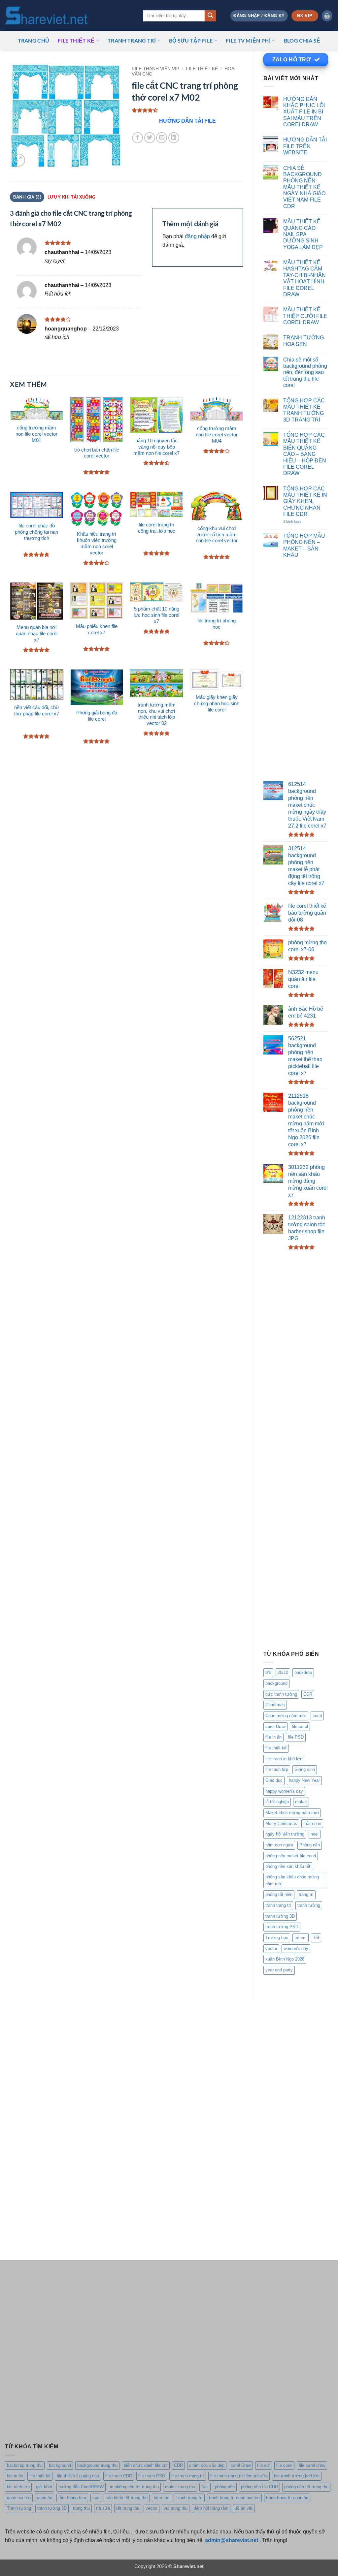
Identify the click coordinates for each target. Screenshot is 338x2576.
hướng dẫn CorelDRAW (81, 2487)
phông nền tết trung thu (306, 2487)
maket (301, 1802)
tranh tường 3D (280, 1916)
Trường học (277, 1938)
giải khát (44, 2487)
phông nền (225, 2487)
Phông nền (310, 1845)
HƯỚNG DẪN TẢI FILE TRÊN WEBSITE (305, 146)
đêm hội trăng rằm (211, 2508)
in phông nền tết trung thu (134, 2487)
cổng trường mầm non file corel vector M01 (36, 434)
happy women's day (284, 1791)
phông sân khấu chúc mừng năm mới (292, 1880)
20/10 (283, 1672)
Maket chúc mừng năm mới (292, 1813)
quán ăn (45, 2498)
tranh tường (309, 1905)
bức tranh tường (281, 1694)
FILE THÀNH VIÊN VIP (155, 69)
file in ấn (273, 1737)
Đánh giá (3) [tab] (27, 197)
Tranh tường (19, 2508)
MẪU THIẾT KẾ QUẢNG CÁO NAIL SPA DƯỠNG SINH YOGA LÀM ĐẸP (303, 234)
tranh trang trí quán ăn (287, 2498)
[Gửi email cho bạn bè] (162, 138)
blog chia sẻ (302, 40)
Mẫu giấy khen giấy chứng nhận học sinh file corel (217, 704)
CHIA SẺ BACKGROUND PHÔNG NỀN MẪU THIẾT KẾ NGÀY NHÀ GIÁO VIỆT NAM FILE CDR (304, 187)
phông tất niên (279, 1894)
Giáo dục (274, 1780)
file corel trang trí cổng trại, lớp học (157, 528)
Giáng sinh (305, 1769)
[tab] (71, 197)
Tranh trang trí (189, 2498)
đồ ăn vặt (244, 2508)
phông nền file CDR (259, 2487)
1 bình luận (299, 522)
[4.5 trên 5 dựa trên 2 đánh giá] (188, 110)
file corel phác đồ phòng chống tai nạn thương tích (36, 532)
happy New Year (304, 1780)
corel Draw (275, 1727)
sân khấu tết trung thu (127, 2498)
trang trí (306, 1894)
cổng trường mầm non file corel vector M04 (217, 435)
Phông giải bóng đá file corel (97, 716)
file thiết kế (76, 40)
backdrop (303, 1672)
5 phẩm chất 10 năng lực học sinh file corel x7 (156, 615)
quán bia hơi (19, 2498)
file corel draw (312, 2465)
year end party (279, 1970)
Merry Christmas (281, 1823)
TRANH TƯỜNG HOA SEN (304, 341)
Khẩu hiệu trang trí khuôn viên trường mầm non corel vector (97, 543)
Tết (316, 1938)
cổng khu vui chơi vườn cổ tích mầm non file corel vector (217, 535)
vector (271, 1948)
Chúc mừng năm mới (286, 1716)
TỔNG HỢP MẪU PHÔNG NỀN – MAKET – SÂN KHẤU (304, 545)
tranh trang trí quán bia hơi (234, 2498)
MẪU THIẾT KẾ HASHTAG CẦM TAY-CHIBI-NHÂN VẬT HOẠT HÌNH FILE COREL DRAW (304, 278)
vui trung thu (176, 2508)
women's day (296, 1948)
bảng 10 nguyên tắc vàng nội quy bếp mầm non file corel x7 (156, 447)
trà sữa (103, 2508)
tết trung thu (128, 2508)
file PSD (296, 1737)
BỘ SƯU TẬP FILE (191, 40)
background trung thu (97, 2465)
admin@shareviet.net (232, 2540)
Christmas (275, 1705)
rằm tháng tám (72, 2498)
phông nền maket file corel (291, 1856)
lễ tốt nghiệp (277, 1802)
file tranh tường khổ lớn (297, 2476)
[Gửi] (210, 16)
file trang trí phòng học (217, 624)
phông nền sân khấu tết (288, 1866)
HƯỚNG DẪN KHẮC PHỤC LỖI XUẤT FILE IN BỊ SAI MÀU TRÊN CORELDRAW (304, 112)
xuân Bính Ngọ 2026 (285, 1959)
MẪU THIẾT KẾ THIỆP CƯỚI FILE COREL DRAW (305, 316)
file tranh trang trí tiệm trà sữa (239, 2476)
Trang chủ (34, 40)
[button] (259, 16)
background (276, 1683)
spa (96, 2498)
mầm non (312, 1823)
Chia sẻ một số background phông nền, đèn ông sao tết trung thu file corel (305, 372)
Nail (205, 2487)
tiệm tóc (162, 2498)
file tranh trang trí (188, 2476)
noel (315, 1834)
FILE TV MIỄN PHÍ (248, 40)
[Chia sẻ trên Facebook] (137, 138)
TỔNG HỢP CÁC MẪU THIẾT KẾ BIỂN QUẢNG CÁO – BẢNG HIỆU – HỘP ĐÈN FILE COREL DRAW (305, 454)
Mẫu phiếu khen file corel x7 (97, 629)
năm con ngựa (279, 1845)
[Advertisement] (296, 671)
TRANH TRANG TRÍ (132, 40)
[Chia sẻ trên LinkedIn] (174, 138)
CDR (308, 1694)
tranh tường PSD (282, 1927)
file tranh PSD (152, 2476)
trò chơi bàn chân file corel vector (97, 453)
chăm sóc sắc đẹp (207, 2465)
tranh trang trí (278, 1905)
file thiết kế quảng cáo (78, 2476)
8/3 (268, 1672)
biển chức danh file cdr (146, 2465)
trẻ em (301, 1938)
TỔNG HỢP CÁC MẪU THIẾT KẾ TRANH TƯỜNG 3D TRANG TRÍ (304, 410)
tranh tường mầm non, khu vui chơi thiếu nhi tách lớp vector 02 (157, 714)
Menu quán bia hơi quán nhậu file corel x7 (37, 634)
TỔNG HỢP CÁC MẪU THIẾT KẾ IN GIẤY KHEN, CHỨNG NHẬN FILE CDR (305, 501)
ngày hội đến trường (285, 1834)
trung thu (81, 2508)
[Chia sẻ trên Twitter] (150, 138)
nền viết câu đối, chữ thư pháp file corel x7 (37, 711)
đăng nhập (197, 236)
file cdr (264, 2465)
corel (317, 1716)
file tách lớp (277, 1769)
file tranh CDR (119, 2476)
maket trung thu (180, 2487)
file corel (300, 1727)
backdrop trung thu (25, 2465)
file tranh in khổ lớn (284, 1759)
